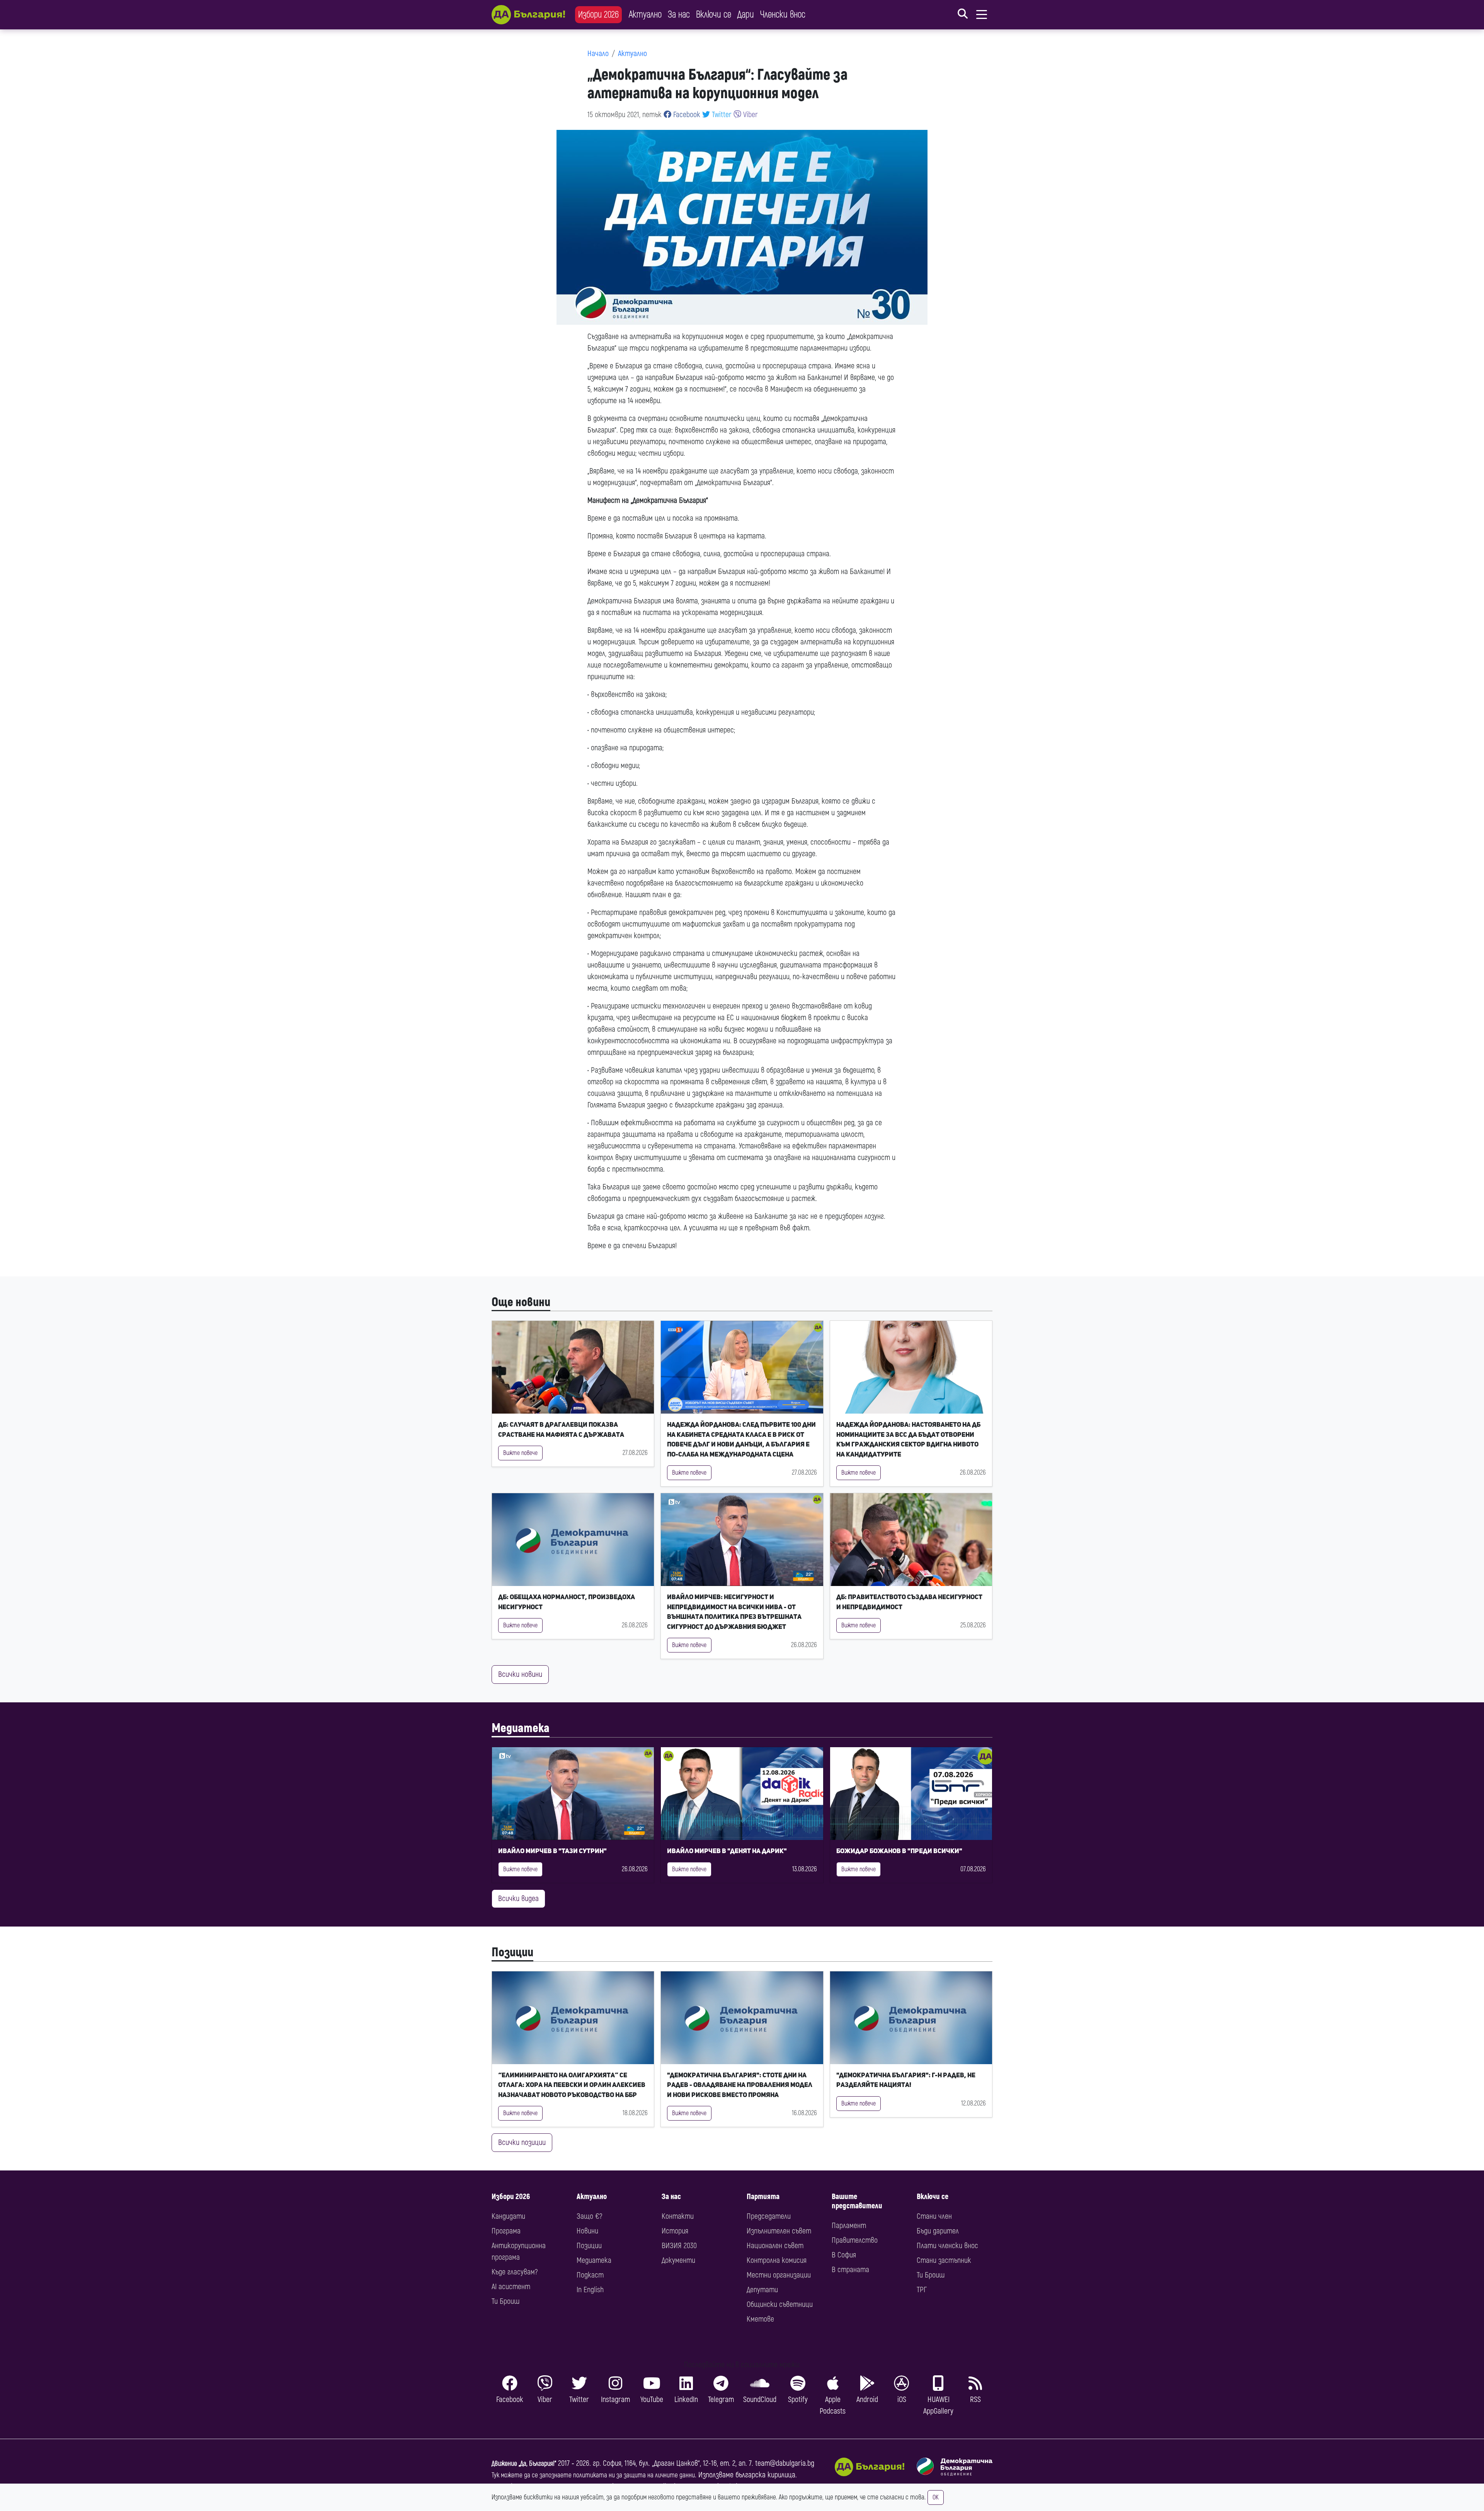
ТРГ (922, 2290)
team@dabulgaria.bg (785, 2463)
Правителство (855, 2240)
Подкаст (590, 2275)
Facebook (686, 115)
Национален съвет (775, 2246)
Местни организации (779, 2275)
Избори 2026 (598, 14)
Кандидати (508, 2216)
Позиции (512, 1952)
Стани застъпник (944, 2260)
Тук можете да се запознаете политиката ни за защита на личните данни (593, 2475)
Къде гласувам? (515, 2272)
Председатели (769, 2216)
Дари (746, 14)
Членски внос (783, 14)
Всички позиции (522, 2142)
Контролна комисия (777, 2260)
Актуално (645, 14)
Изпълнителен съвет (779, 2231)
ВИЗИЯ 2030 (679, 2246)
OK (936, 2497)
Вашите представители (857, 2201)
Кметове (760, 2319)
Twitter (721, 115)
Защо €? (589, 2216)
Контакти (678, 2216)
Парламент (849, 2226)
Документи (678, 2260)
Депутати (762, 2290)
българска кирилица (765, 2475)
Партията (763, 2197)
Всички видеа (518, 1899)
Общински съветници (780, 2304)
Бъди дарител (938, 2231)
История (675, 2231)
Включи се (714, 14)
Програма (506, 2231)
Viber (750, 115)
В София (844, 2255)
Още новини (521, 1302)
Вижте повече (520, 1453)
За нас (679, 14)
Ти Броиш (505, 2301)
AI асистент (511, 2287)
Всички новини (520, 1674)
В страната (850, 2270)
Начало (598, 54)
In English (590, 2290)
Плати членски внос (947, 2246)
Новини (587, 2231)
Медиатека (521, 1728)
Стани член (934, 2216)
